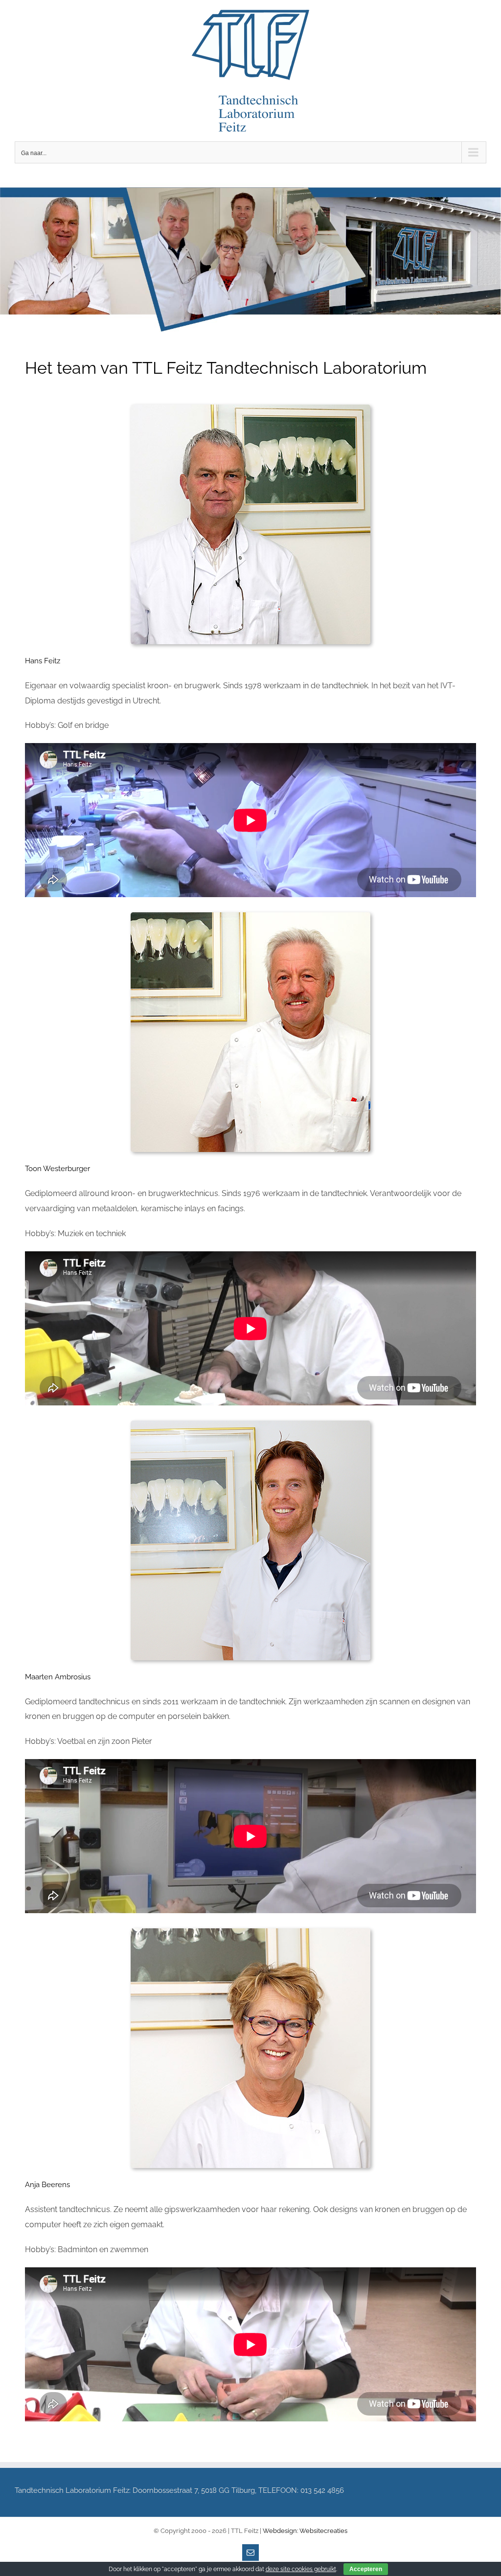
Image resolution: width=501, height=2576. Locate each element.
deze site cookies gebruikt (301, 2569)
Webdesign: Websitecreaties (305, 2531)
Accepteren (366, 2569)
